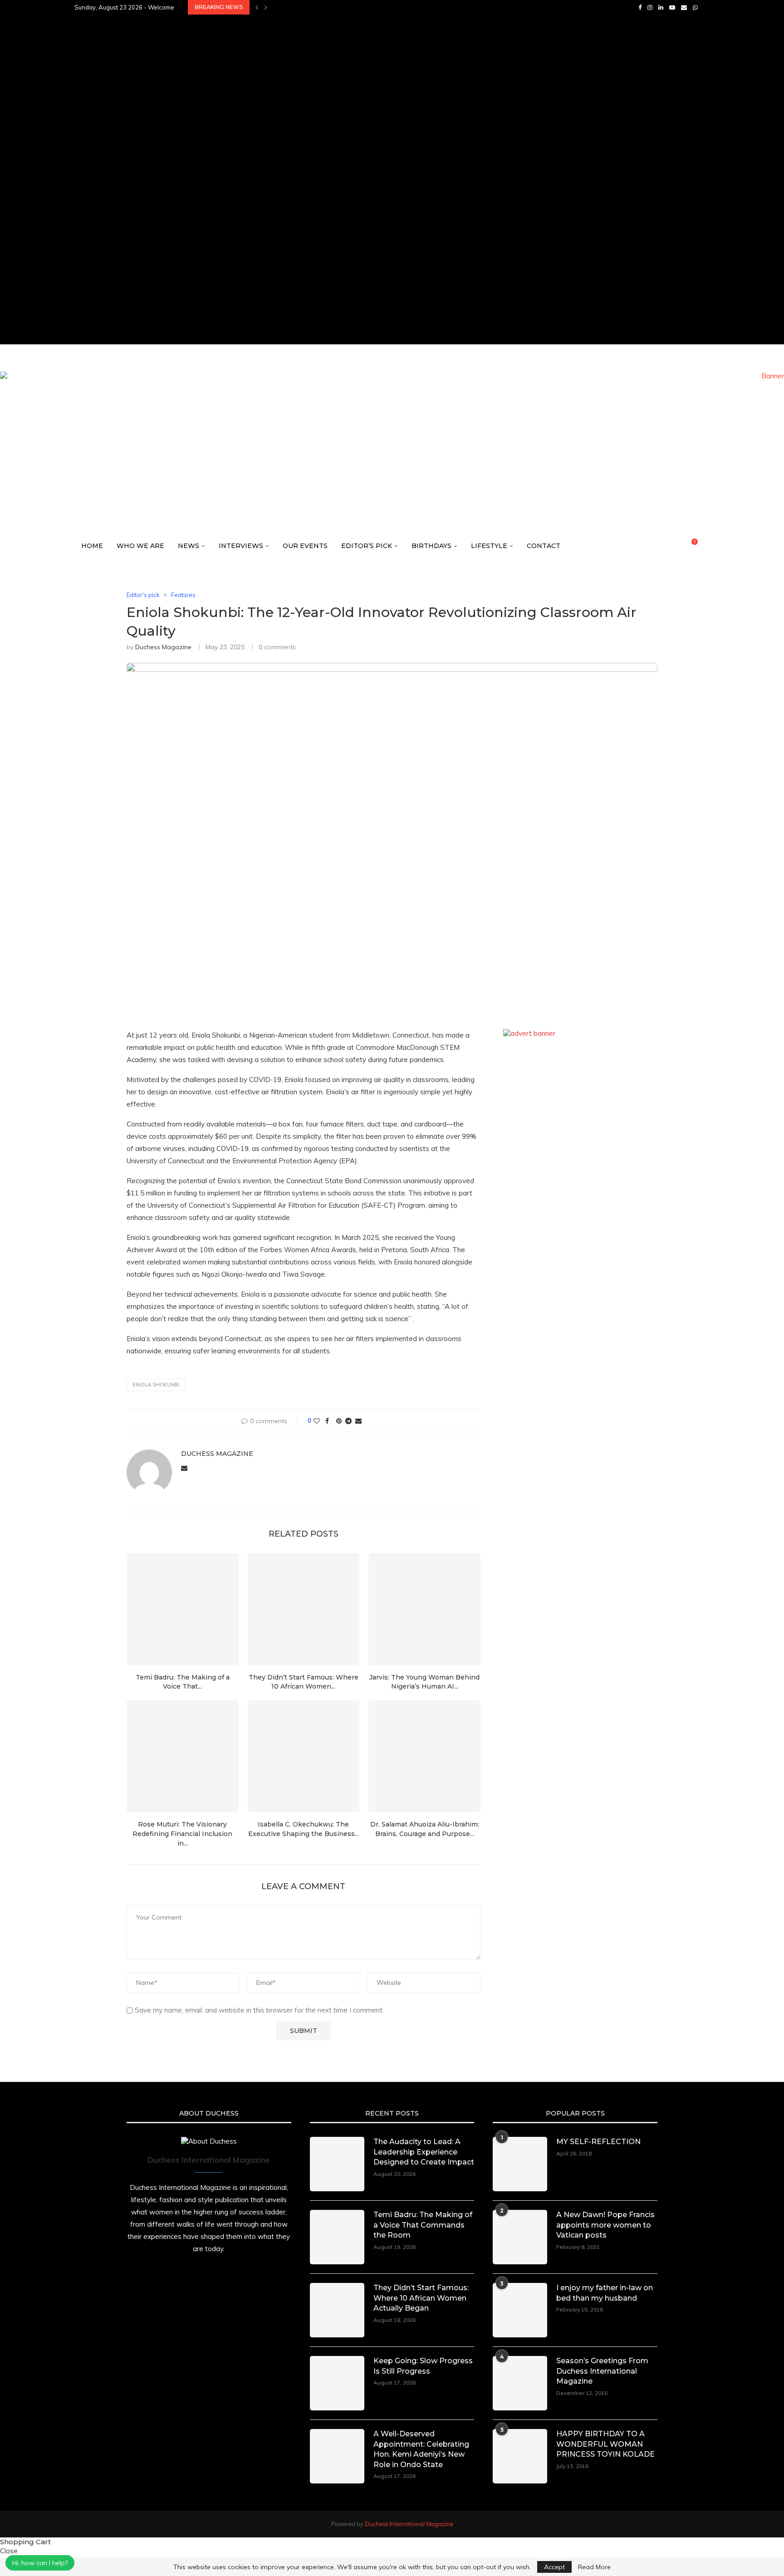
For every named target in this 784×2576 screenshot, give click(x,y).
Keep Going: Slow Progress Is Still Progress (345, 82)
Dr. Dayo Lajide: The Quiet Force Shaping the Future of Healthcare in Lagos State (406, 292)
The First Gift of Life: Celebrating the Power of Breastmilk (370, 247)
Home (92, 546)
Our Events (305, 546)
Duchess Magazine (163, 647)
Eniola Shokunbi (156, 1385)
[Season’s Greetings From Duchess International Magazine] (520, 2383)
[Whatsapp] (695, 7)
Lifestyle (489, 546)
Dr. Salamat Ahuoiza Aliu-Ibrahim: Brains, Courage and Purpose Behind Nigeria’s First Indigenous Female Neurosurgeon (467, 262)
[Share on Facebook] (327, 1421)
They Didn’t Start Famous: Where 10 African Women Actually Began (383, 67)
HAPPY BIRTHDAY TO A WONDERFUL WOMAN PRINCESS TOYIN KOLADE (605, 2444)
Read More (594, 2567)
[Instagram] (650, 7)
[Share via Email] (358, 1421)
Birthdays (431, 546)
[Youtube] (672, 7)
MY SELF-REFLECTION (598, 2142)
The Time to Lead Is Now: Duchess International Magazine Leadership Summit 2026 (405, 127)
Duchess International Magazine (409, 2524)
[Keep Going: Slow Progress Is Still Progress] (337, 2383)
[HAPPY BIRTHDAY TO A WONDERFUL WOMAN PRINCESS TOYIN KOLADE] (520, 2456)
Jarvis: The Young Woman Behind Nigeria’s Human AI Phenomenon (377, 187)
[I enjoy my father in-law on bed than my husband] (520, 2310)
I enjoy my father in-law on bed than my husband (605, 2293)
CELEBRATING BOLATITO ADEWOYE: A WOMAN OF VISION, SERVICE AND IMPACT (389, 172)
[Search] (705, 546)
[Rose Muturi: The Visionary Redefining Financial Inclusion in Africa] (183, 1756)
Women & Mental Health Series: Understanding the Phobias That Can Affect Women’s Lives (420, 232)
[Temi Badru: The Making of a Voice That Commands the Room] (183, 1609)
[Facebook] (640, 7)
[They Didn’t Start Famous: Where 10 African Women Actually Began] (304, 1609)
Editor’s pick (367, 546)
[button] (257, 7)
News (189, 546)
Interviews (241, 546)
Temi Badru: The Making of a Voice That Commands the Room (372, 52)
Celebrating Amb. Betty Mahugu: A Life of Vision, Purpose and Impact (384, 157)
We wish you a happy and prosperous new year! (351, 22)
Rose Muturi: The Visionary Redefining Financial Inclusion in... (182, 1834)
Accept (554, 2567)
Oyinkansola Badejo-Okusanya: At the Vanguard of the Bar (370, 307)
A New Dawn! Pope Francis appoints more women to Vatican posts (605, 2225)
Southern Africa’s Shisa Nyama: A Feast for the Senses (360, 7)
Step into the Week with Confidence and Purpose (354, 277)
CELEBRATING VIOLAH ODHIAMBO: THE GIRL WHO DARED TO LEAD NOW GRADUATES (397, 112)
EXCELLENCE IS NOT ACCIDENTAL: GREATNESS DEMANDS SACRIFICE (370, 142)
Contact (544, 546)
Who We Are (140, 546)
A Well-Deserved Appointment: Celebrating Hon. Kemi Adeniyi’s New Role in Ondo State (414, 97)
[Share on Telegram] (348, 1421)
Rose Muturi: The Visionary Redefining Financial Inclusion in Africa (380, 202)
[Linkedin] (661, 7)
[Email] (684, 7)
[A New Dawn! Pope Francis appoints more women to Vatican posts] (520, 2237)
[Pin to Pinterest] (339, 1421)
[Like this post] (317, 1421)
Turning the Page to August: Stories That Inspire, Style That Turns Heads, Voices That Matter (427, 322)
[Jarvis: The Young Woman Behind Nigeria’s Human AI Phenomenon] (424, 1609)
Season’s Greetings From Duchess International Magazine (602, 2371)
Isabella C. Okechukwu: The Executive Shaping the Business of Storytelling (395, 217)
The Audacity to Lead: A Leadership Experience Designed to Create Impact (394, 37)
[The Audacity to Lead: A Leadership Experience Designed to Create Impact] (337, 2164)
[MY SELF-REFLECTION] (520, 2164)
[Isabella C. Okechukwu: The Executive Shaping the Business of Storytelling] (304, 1756)
